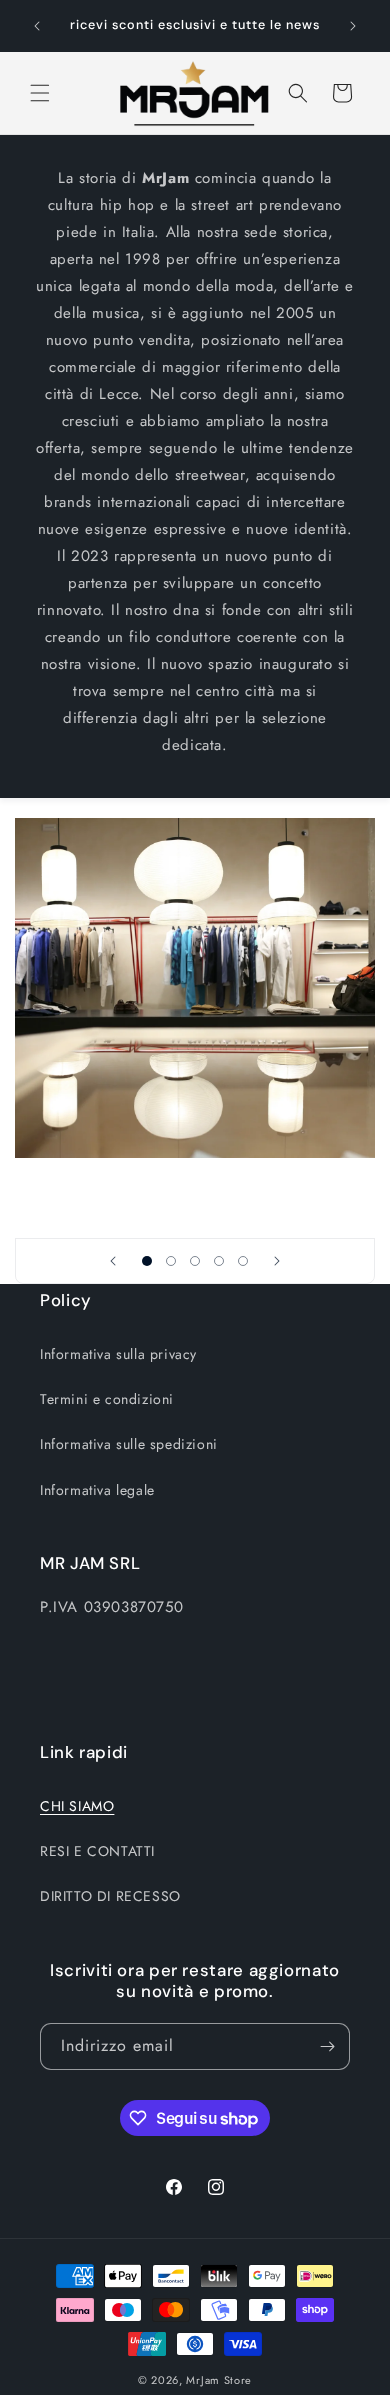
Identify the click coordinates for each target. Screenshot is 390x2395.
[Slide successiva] (277, 1261)
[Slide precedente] (113, 1261)
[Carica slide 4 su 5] (219, 1261)
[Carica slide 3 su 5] (195, 1261)
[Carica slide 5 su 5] (243, 1261)
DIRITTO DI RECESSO (110, 1896)
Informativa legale (97, 1490)
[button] (40, 93)
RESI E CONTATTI (97, 1851)
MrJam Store (219, 2380)
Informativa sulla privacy (118, 1354)
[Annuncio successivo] (353, 26)
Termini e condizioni (107, 1399)
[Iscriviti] (327, 2046)
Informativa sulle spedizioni (129, 1444)
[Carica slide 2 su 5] (171, 1261)
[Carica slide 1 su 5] (147, 1261)
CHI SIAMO (77, 1806)
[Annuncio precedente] (37, 26)
